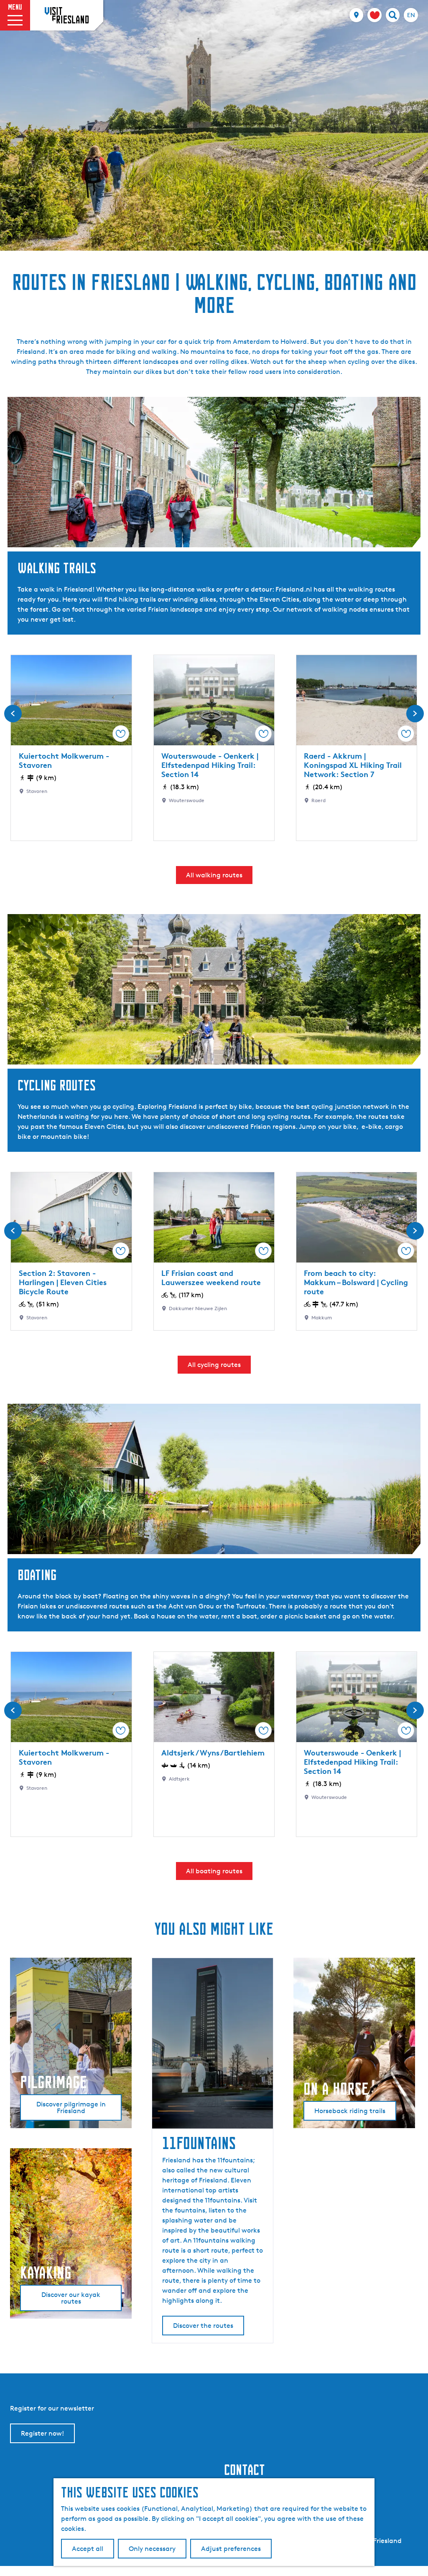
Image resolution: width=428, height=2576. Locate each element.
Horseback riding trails (350, 2111)
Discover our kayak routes (71, 2298)
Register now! (42, 2433)
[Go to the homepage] (67, 15)
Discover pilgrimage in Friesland (71, 2107)
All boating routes (214, 1871)
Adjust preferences (231, 2549)
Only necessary (152, 2549)
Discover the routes (203, 2326)
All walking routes (214, 875)
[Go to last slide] (13, 714)
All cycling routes (214, 1365)
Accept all (88, 2549)
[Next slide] (415, 714)
